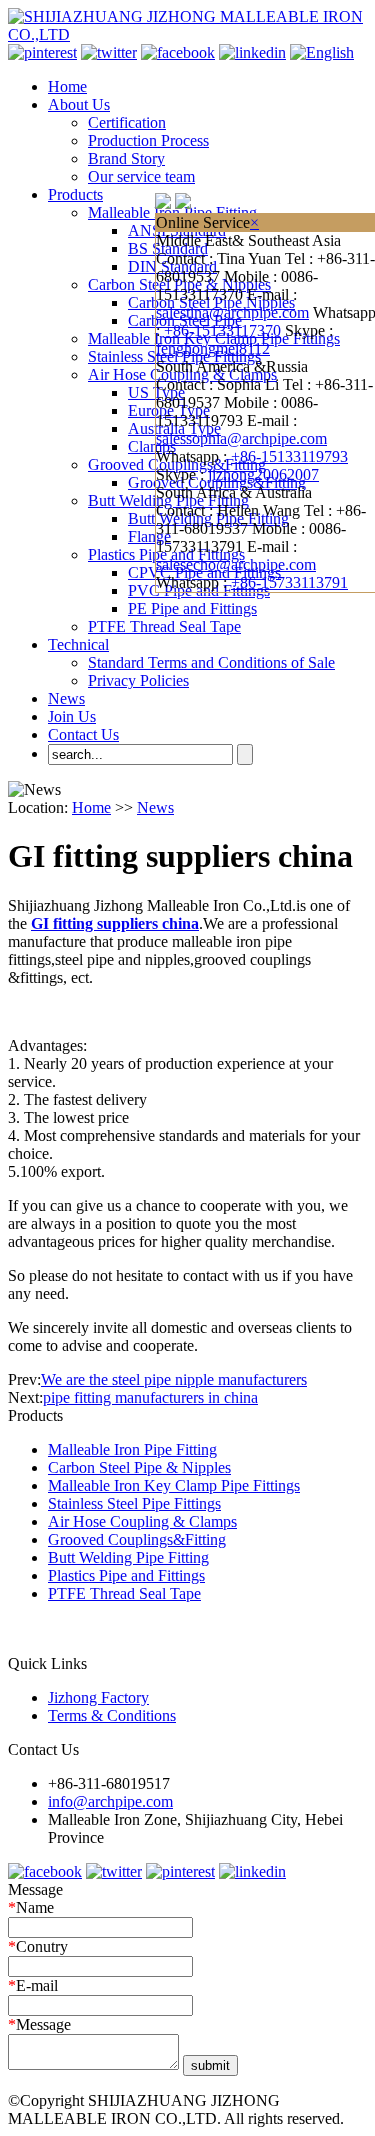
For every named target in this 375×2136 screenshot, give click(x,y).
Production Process (148, 140)
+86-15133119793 (289, 456)
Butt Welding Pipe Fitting (128, 1557)
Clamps (152, 446)
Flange (149, 536)
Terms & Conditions (112, 1715)
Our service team (141, 176)
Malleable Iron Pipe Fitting (132, 1449)
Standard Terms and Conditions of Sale (211, 662)
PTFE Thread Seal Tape (164, 626)
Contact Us (83, 734)
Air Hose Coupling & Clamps (142, 1521)
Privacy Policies (138, 680)
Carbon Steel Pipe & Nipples (139, 1467)
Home (67, 86)
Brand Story (126, 158)
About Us (79, 104)
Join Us (72, 716)
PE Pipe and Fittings (192, 608)
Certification (127, 122)
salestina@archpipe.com (232, 312)
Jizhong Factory (98, 1697)
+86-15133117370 (222, 330)
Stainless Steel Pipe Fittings (134, 1503)
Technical (78, 644)
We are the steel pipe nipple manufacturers (174, 1379)
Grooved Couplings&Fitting (137, 1539)
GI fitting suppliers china (115, 923)
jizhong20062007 (263, 474)
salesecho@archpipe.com (236, 564)
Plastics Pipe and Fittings (126, 1575)
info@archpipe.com (110, 1801)
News (66, 698)
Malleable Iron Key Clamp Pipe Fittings (174, 1485)
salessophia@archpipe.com (241, 438)
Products (75, 194)
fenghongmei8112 (213, 348)
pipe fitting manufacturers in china (150, 1397)
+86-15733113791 (289, 582)
